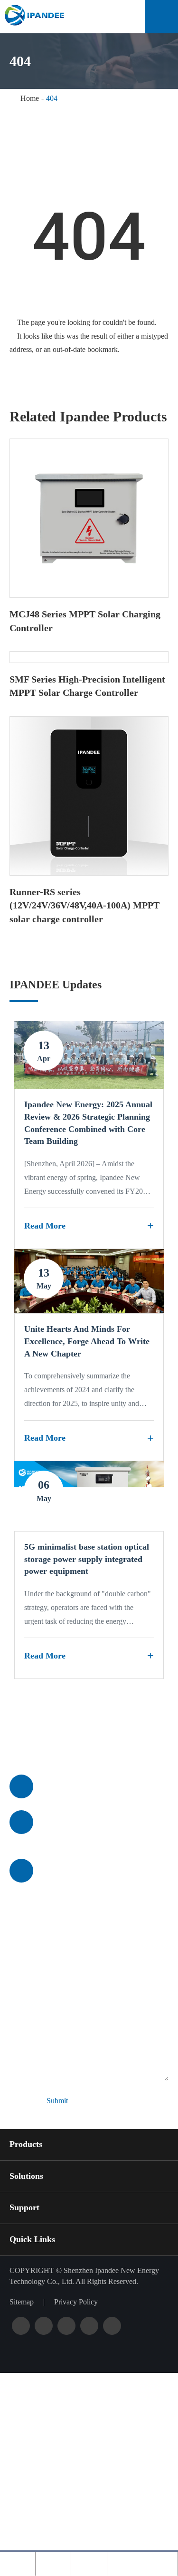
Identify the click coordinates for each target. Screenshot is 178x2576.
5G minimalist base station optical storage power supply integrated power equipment (87, 1559)
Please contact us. (73, 1738)
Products (26, 2144)
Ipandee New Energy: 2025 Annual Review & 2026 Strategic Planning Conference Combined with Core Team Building (88, 1123)
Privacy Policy (76, 2302)
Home (30, 98)
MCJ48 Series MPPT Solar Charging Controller (85, 621)
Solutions (26, 2176)
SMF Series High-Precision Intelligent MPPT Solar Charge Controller (87, 686)
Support (24, 2207)
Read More (45, 1226)
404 (52, 98)
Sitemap (22, 2302)
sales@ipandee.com (77, 1822)
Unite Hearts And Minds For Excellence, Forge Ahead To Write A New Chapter (87, 1341)
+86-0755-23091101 (78, 1786)
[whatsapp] (89, 2564)
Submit (57, 2101)
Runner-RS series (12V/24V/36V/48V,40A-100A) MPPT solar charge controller (84, 905)
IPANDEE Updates (56, 985)
